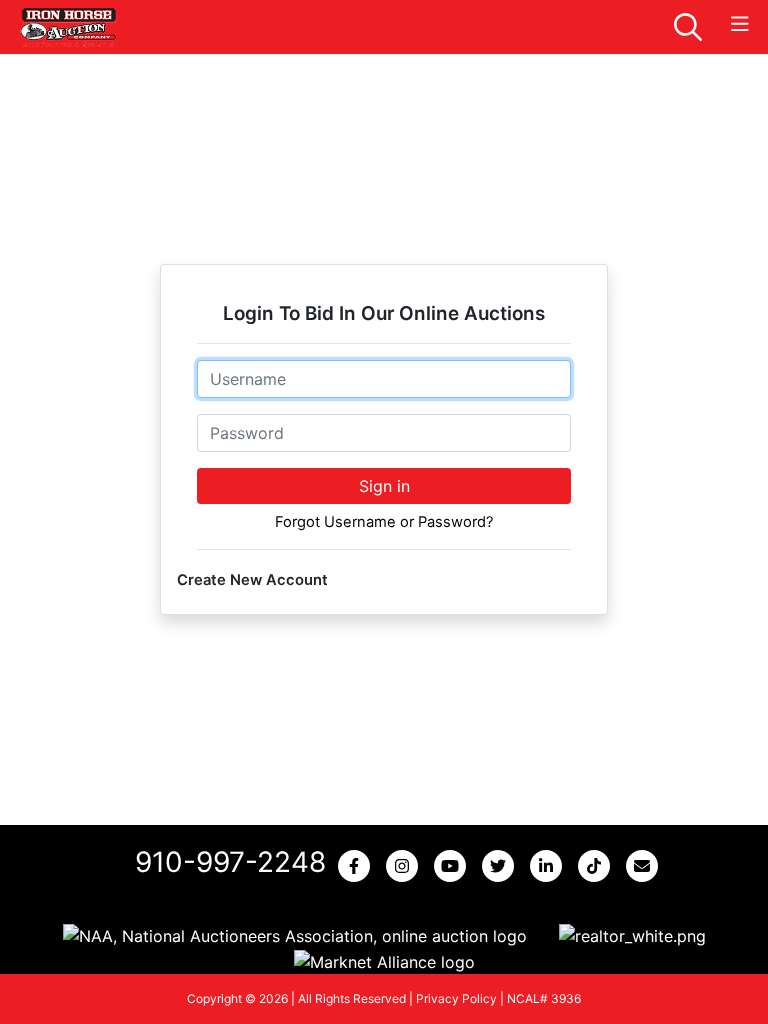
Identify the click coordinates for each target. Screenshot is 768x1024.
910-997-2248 (230, 862)
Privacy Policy (456, 998)
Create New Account (252, 580)
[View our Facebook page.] (358, 866)
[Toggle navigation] (740, 24)
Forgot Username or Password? (384, 522)
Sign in (384, 486)
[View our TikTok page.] (598, 866)
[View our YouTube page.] (454, 866)
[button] (295, 936)
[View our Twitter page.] (502, 866)
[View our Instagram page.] (406, 866)
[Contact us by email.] (646, 866)
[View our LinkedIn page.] (550, 866)
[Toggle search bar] (688, 27)
